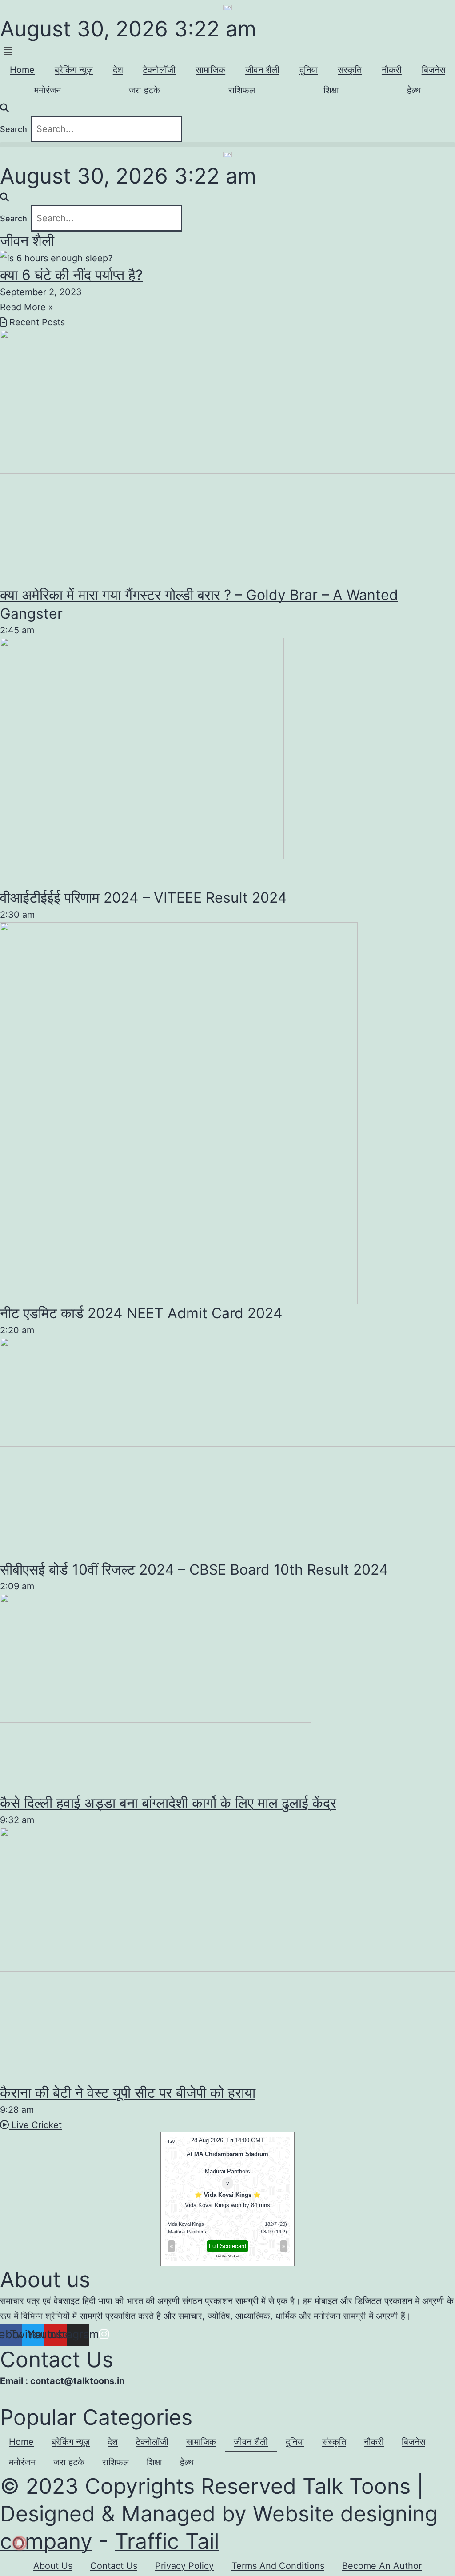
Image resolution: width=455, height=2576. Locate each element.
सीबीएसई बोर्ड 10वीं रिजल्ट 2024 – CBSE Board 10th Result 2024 (194, 1570)
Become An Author (382, 2566)
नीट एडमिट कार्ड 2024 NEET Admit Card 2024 (141, 1313)
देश (118, 70)
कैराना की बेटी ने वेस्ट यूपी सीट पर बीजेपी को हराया (128, 2093)
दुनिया (309, 70)
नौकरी (392, 70)
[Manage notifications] (20, 2543)
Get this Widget (227, 2256)
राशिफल (242, 90)
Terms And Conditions (278, 2566)
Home (22, 70)
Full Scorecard (227, 2246)
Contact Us (114, 2566)
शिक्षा (331, 90)
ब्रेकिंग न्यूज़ (74, 70)
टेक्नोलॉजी (159, 70)
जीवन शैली (262, 70)
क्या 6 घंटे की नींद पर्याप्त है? (71, 275)
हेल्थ (414, 90)
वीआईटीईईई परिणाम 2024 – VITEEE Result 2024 (144, 898)
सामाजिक (210, 70)
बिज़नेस (433, 70)
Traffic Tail (167, 2541)
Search (14, 129)
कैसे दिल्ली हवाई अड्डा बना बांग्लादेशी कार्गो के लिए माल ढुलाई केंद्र (168, 1803)
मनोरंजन (48, 90)
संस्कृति (350, 70)
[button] (227, 51)
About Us (53, 2566)
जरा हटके (144, 90)
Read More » (27, 307)
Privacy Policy (184, 2566)
